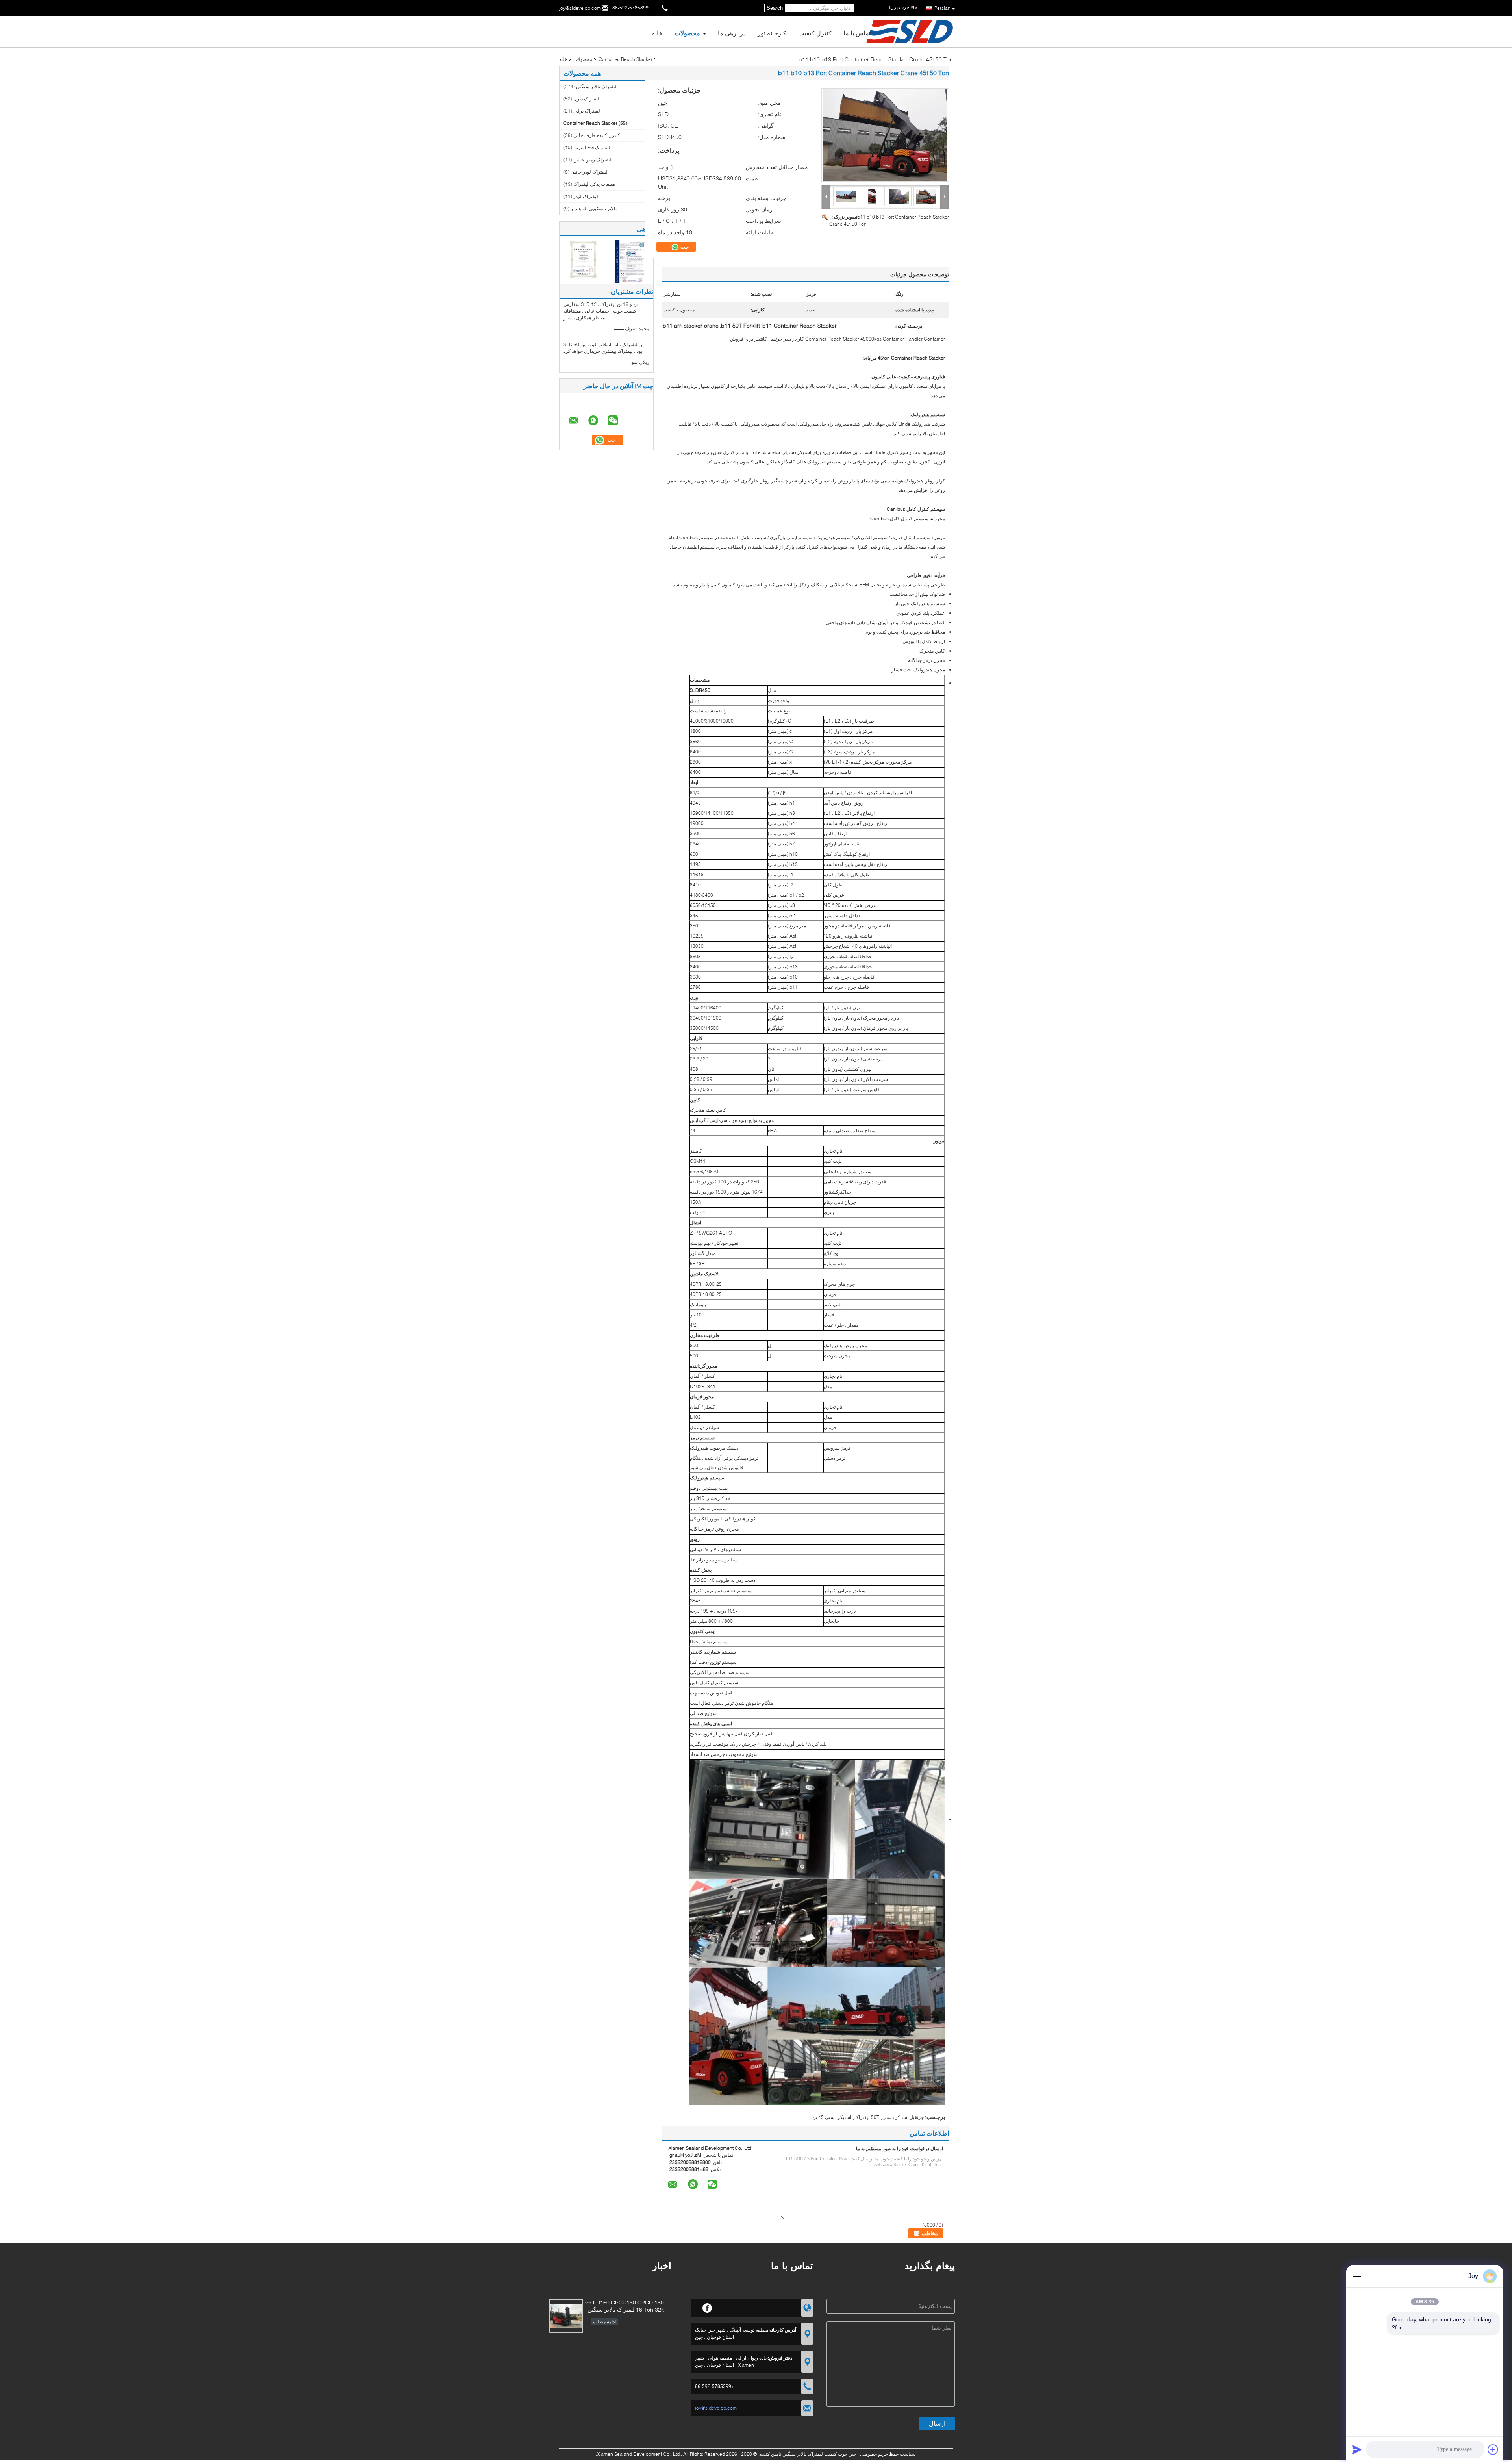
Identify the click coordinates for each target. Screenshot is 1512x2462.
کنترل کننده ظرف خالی (597, 135)
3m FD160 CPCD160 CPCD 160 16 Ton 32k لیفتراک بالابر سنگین (624, 2306)
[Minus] (1357, 2276)
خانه (657, 33)
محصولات (687, 33)
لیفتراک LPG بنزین (592, 147)
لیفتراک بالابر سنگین (596, 86)
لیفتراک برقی (587, 111)
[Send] (1357, 2449)
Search (775, 8)
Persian (942, 8)
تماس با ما (857, 33)
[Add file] (1493, 2449)
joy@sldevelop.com (580, 8)
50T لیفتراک (867, 2117)
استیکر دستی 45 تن (832, 2117)
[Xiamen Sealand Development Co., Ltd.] (826, 197)
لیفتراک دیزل (586, 99)
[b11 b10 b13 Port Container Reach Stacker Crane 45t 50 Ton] (885, 135)
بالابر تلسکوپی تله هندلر (594, 209)
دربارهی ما (732, 33)
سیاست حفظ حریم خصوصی (888, 2454)
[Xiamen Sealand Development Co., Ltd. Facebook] (707, 2307)
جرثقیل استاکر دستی (903, 2117)
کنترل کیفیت (815, 33)
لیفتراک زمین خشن (592, 160)
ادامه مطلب (604, 2322)
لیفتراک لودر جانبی (589, 172)
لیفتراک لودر (586, 196)
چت (684, 247)
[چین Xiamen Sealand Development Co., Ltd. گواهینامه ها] (583, 261)
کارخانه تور (772, 33)
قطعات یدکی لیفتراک (594, 184)
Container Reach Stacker (625, 59)
